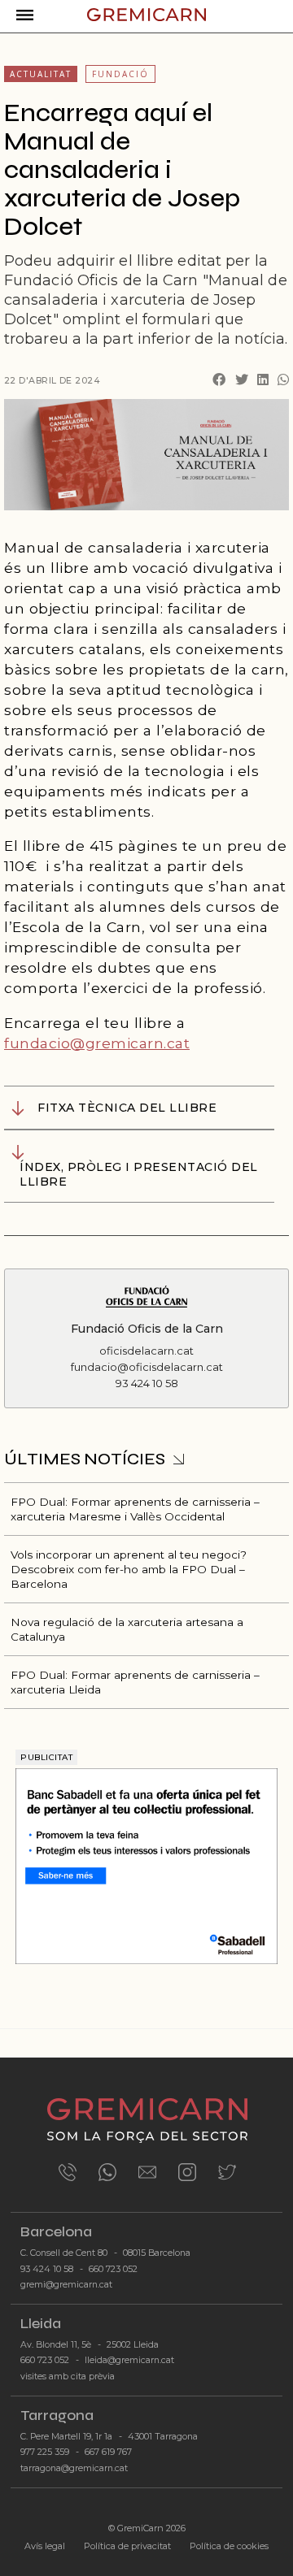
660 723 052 (113, 2269)
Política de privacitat (127, 2546)
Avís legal (45, 2546)
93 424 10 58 (47, 2269)
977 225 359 (45, 2452)
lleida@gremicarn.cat (129, 2360)
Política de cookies (229, 2546)
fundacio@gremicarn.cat (97, 1043)
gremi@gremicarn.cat (66, 2285)
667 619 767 (108, 2452)
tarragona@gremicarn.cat (74, 2468)
